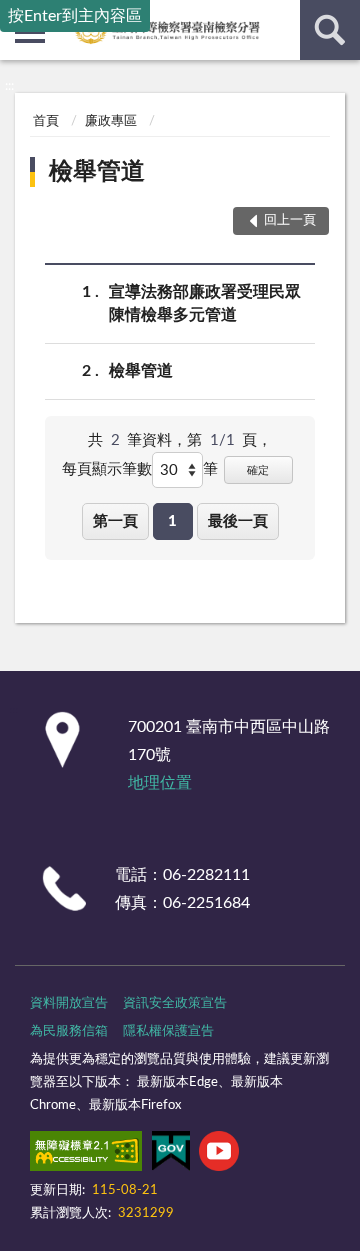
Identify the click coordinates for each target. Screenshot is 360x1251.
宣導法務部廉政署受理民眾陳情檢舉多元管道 (205, 303)
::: (9, 86)
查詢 (330, 30)
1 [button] (172, 521)
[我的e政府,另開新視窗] (171, 1155)
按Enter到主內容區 (75, 16)
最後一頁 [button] (238, 521)
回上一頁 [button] (290, 220)
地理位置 (160, 783)
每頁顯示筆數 (107, 469)
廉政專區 (111, 121)
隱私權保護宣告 (168, 1031)
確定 (258, 470)
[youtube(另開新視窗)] (219, 1155)
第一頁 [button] (115, 521)
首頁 (46, 121)
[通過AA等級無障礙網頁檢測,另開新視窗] (86, 1155)
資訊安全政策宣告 (175, 1003)
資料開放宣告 (69, 1003)
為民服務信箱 (69, 1031)
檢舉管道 (97, 172)
